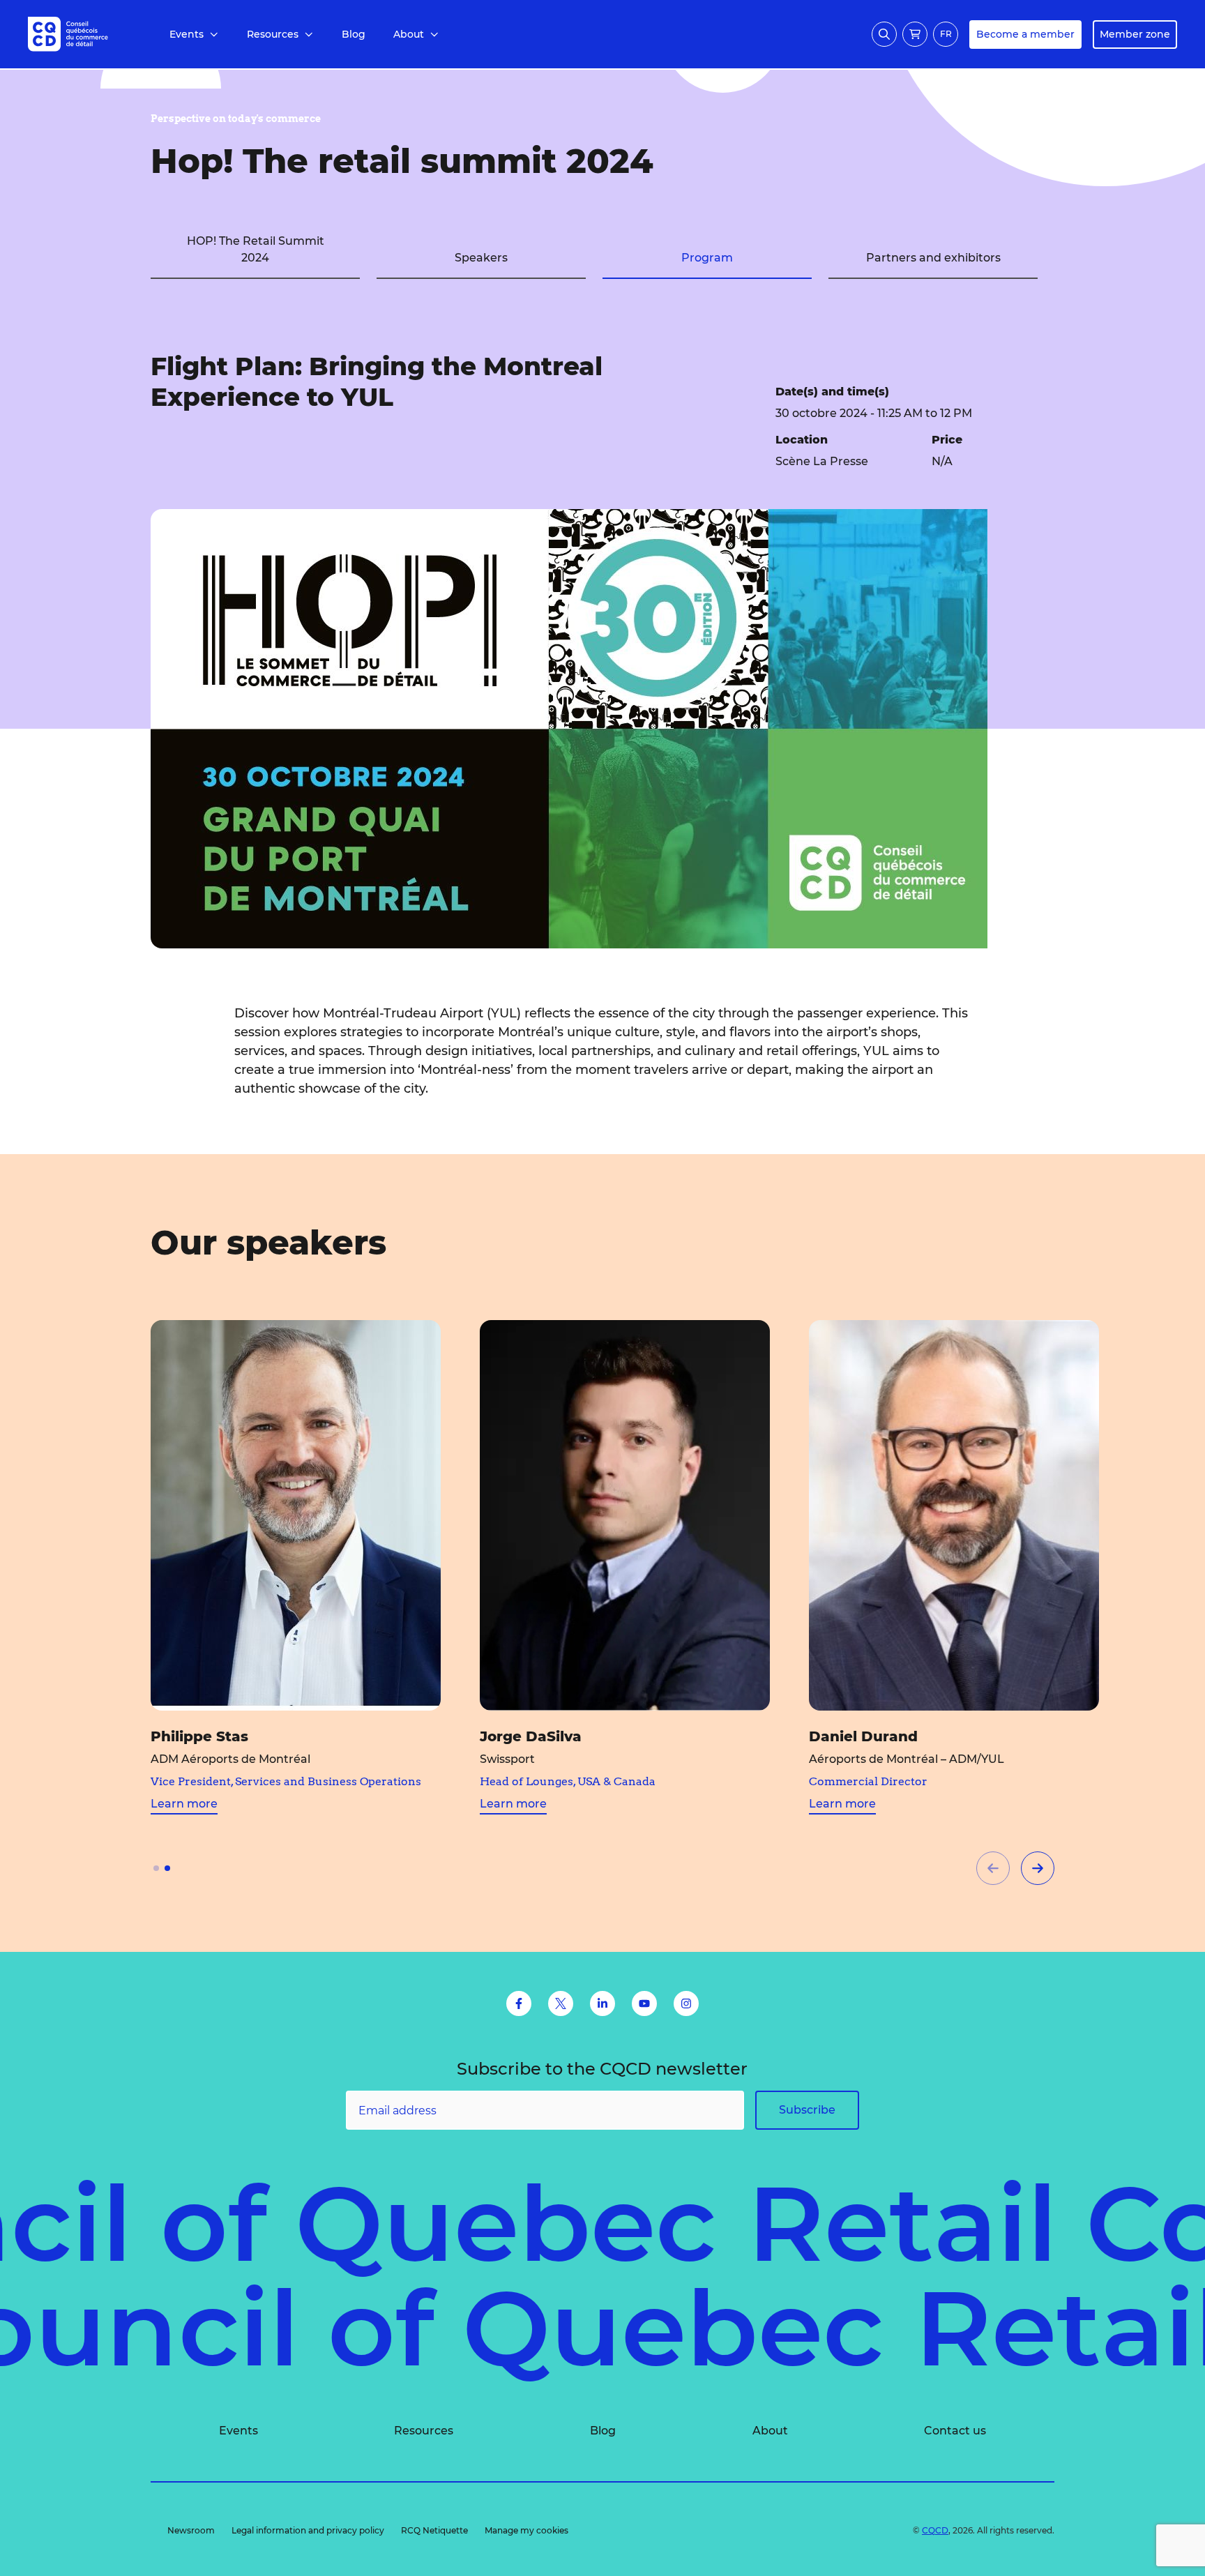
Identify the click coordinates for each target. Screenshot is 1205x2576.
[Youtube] (644, 2003)
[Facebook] (519, 2003)
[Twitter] (561, 2003)
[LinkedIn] (602, 2003)
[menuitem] (194, 35)
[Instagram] (686, 2003)
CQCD (935, 2530)
